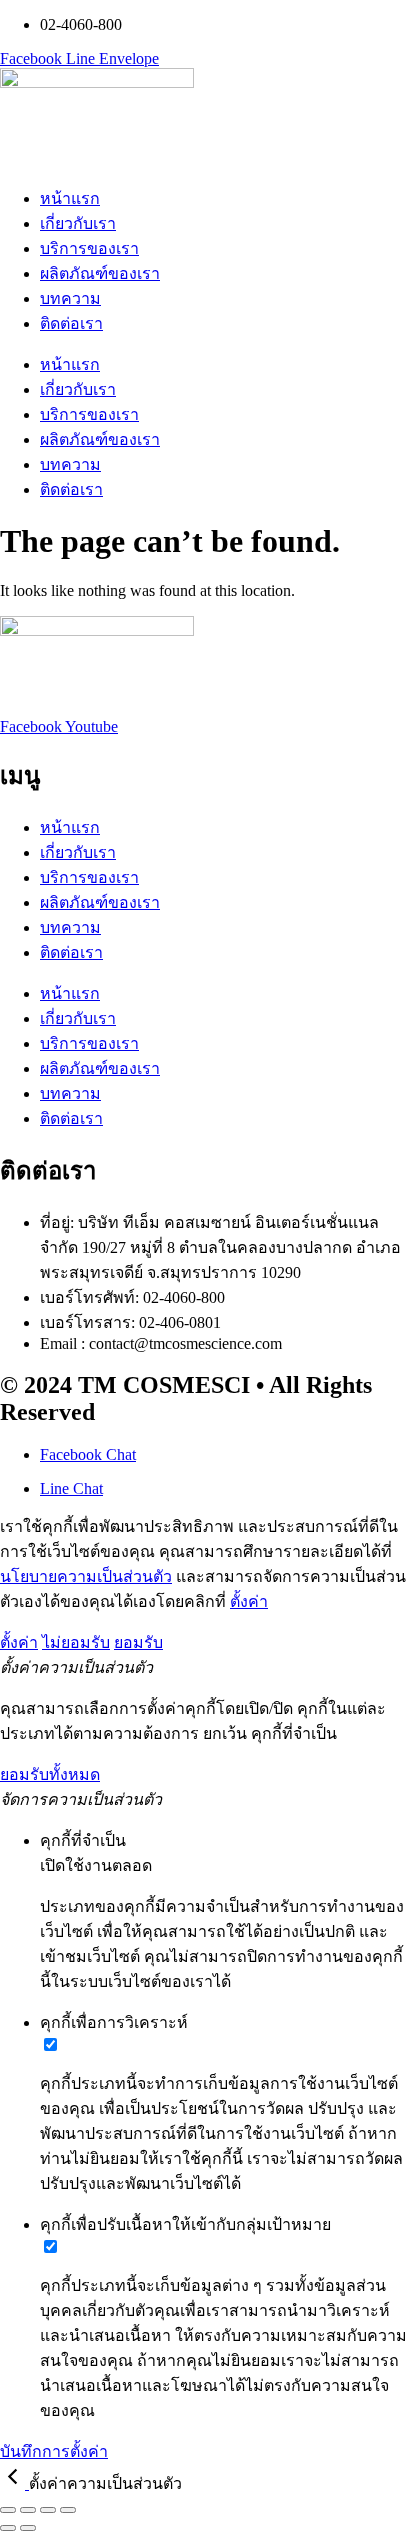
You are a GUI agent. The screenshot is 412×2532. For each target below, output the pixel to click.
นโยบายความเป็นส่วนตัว (86, 1576)
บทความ (70, 298)
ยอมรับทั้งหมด (50, 1774)
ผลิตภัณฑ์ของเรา (100, 273)
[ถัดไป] (28, 2528)
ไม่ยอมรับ (76, 1642)
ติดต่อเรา (71, 323)
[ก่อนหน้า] (8, 2528)
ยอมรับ (138, 1642)
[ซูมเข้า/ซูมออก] (8, 2510)
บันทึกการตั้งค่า (54, 2451)
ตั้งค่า (249, 1601)
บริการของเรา (89, 248)
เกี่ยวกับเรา (78, 223)
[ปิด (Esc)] (68, 2510)
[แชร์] (48, 2510)
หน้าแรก (70, 198)
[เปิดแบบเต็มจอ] (28, 2510)
